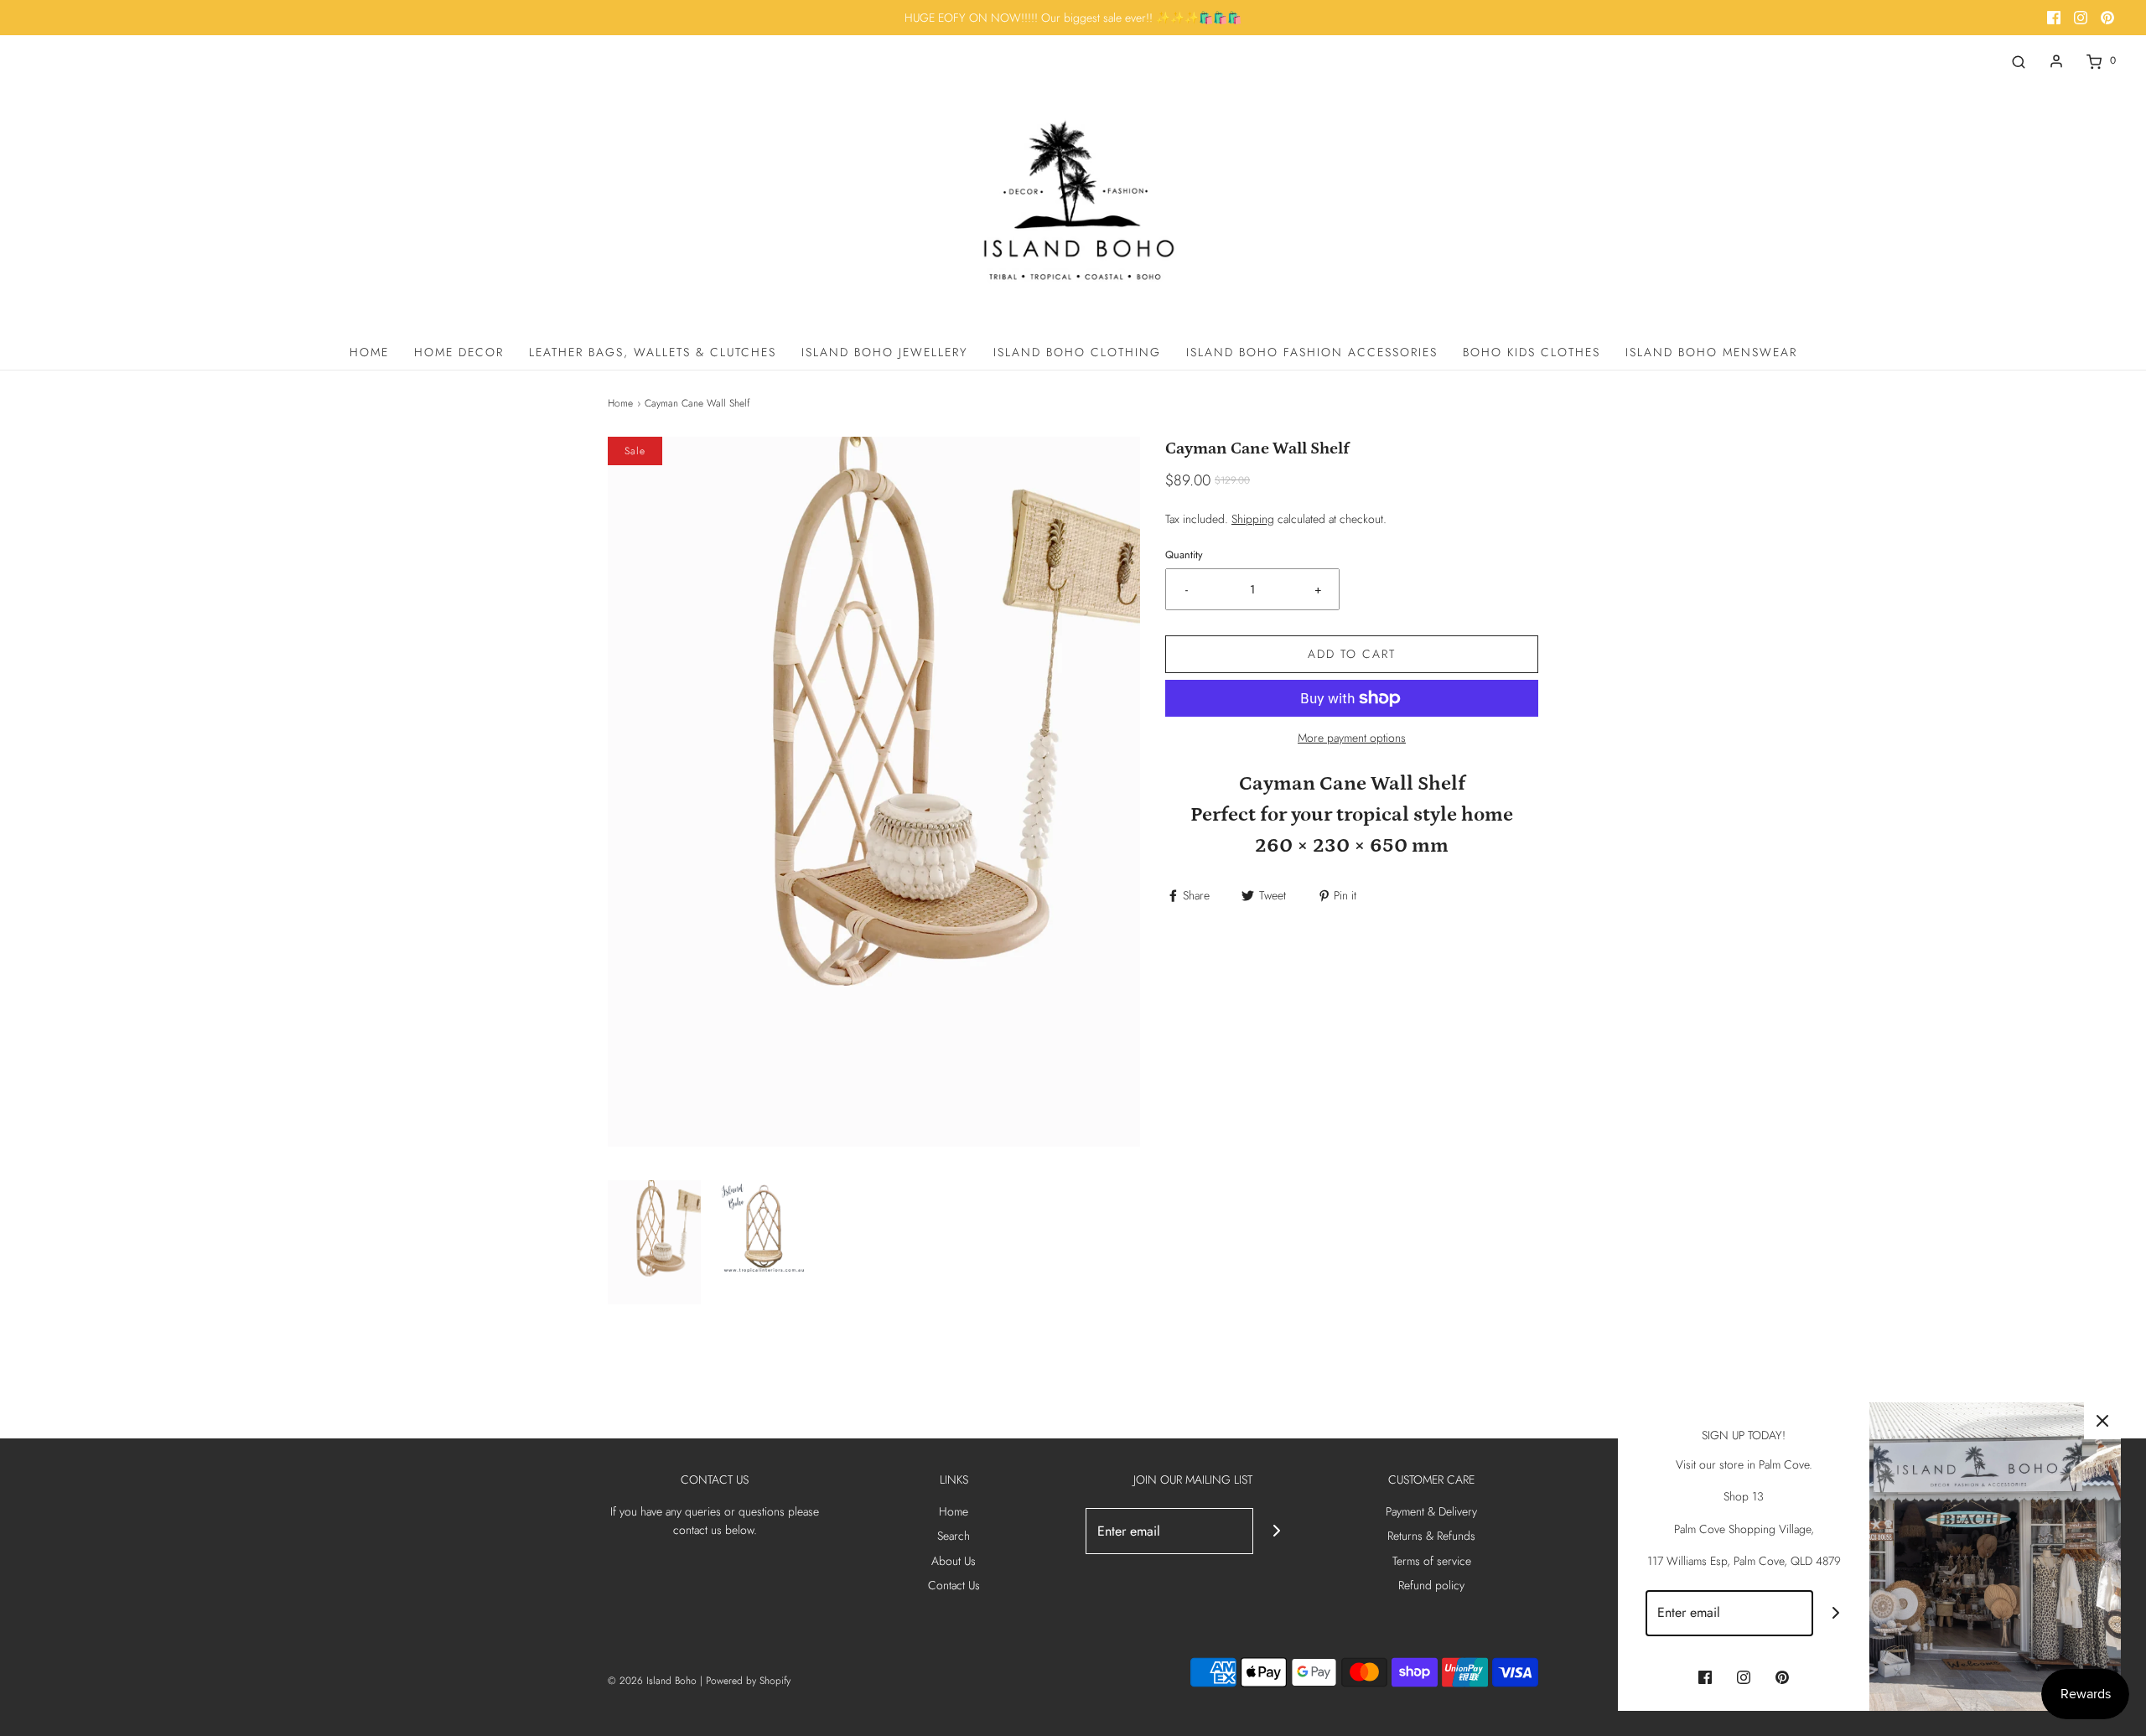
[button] (654, 1242)
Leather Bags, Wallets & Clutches (653, 352)
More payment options (1352, 738)
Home (369, 352)
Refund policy (1431, 1585)
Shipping (1253, 519)
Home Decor (459, 352)
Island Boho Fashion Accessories (1312, 352)
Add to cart (1352, 654)
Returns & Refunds (1431, 1536)
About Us (954, 1561)
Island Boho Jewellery (885, 352)
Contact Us (954, 1585)
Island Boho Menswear (1711, 352)
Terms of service (1432, 1561)
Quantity (1184, 555)
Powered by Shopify (748, 1681)
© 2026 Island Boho (652, 1681)
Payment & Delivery (1431, 1511)
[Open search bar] (2019, 61)
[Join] (1276, 1531)
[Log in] (2056, 61)
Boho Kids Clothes (1532, 352)
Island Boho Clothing (1077, 352)
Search (954, 1536)
